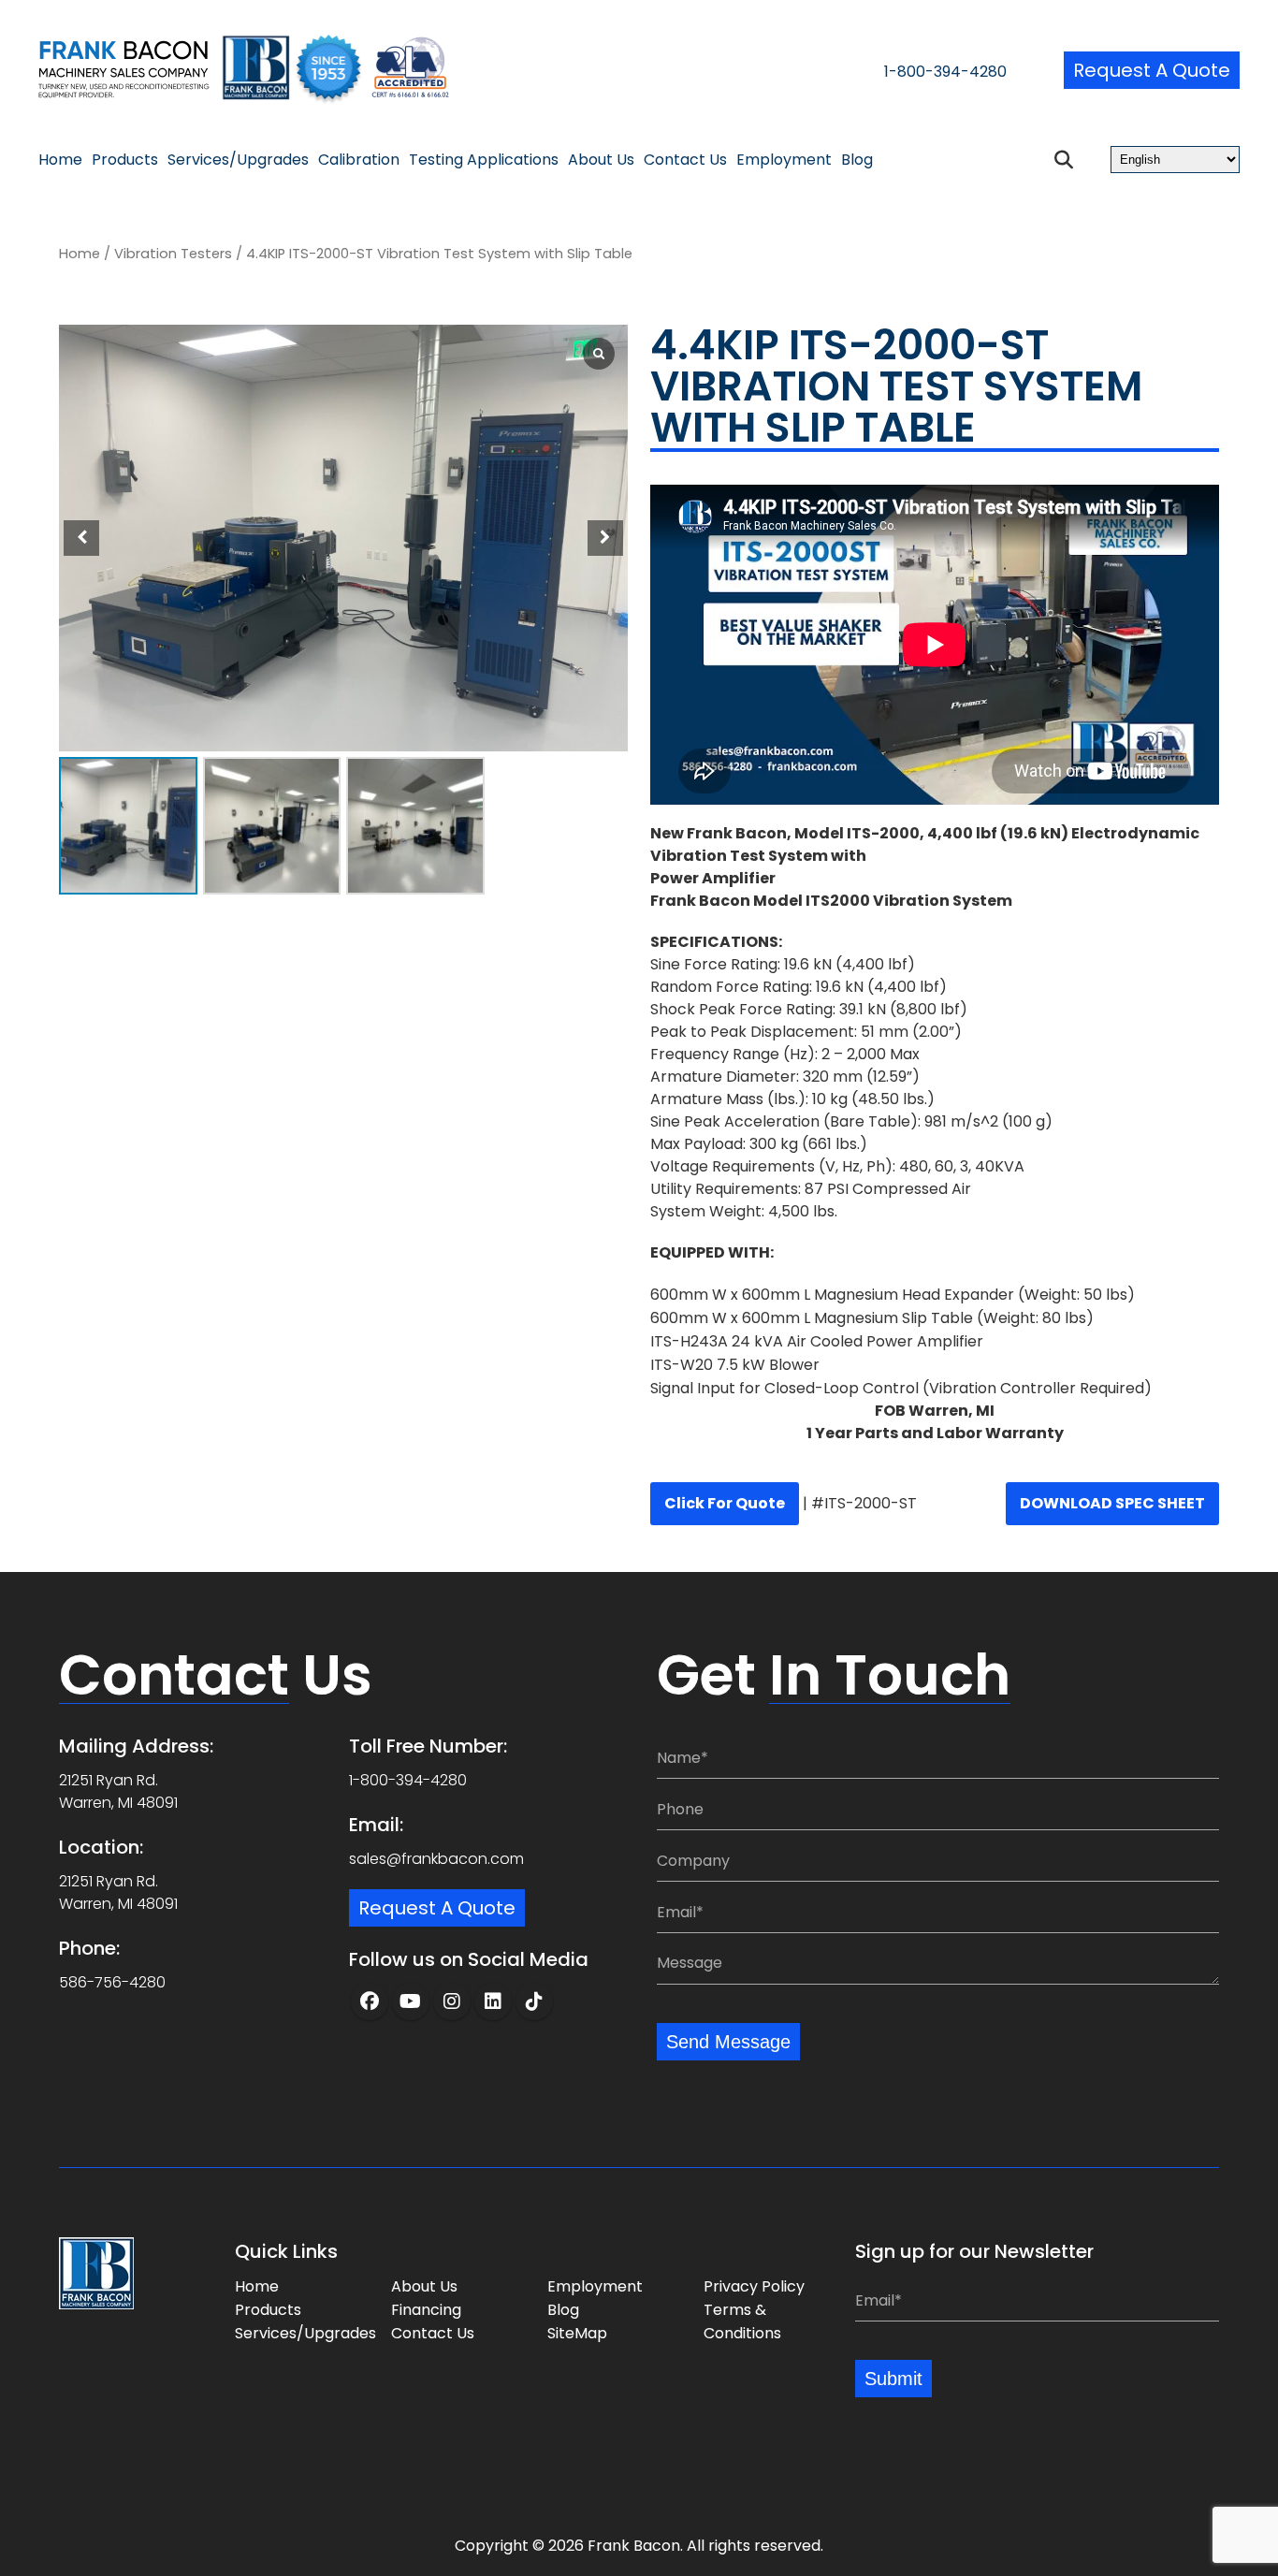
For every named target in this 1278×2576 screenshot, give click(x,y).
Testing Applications (484, 160)
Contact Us (685, 160)
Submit (893, 2379)
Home (60, 160)
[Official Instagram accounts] (452, 2001)
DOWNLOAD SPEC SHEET (1112, 1503)
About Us (601, 160)
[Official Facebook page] (370, 2001)
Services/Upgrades (238, 160)
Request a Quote (1152, 70)
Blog (857, 160)
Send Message (728, 2042)
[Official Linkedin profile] (493, 2001)
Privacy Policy (754, 2286)
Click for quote (725, 1503)
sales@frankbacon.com (436, 1859)
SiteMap (577, 2333)
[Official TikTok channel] (534, 2001)
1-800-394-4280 (945, 72)
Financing (426, 2310)
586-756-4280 (112, 1982)
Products (125, 160)
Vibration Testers (173, 254)
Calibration (359, 160)
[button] (605, 538)
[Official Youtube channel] (411, 2001)
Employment (784, 160)
